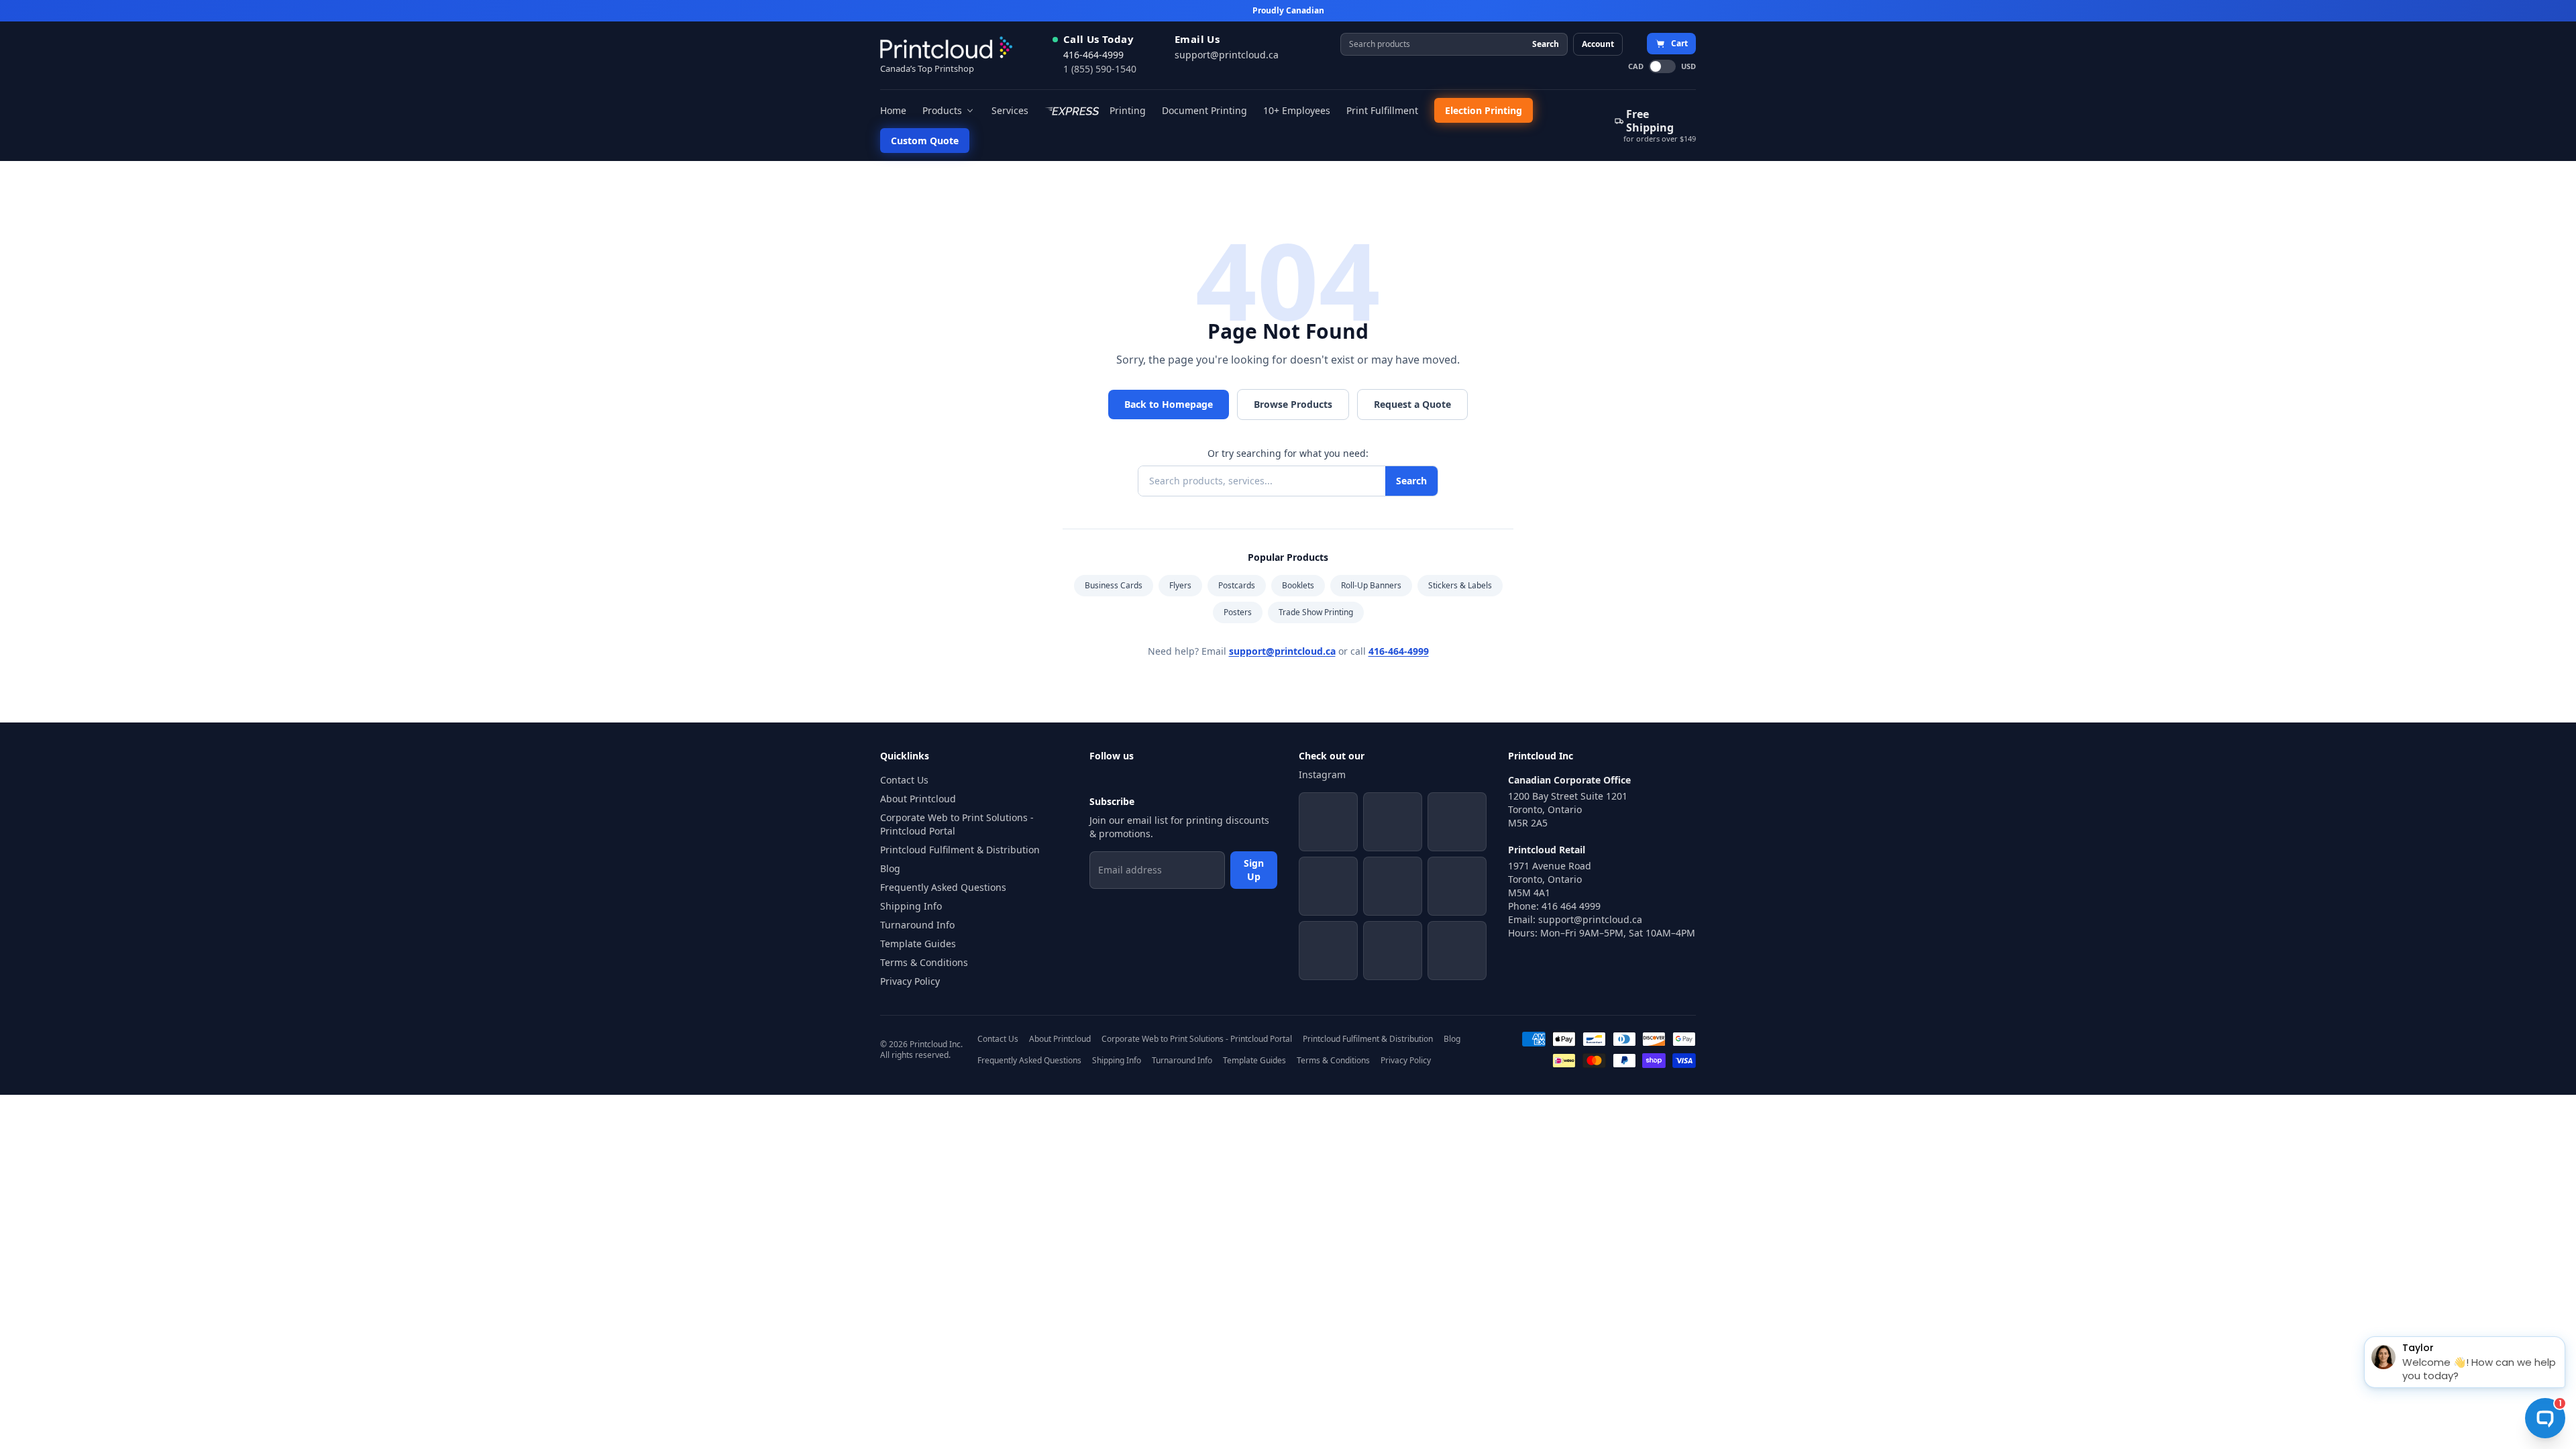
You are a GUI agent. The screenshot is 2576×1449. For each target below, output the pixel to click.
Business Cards (1114, 585)
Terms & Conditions (924, 962)
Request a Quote (1412, 404)
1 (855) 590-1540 (1100, 69)
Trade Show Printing (1316, 612)
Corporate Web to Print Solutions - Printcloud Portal (957, 824)
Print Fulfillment (1382, 110)
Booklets (1298, 585)
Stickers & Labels (1460, 585)
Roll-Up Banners (1371, 585)
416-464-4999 (1093, 55)
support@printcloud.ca (1227, 55)
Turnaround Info (917, 925)
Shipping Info (911, 906)
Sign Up (1254, 870)
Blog (890, 868)
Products (942, 110)
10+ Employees (1297, 110)
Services (1010, 110)
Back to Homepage (1169, 404)
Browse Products (1293, 404)
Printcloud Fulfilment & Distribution (960, 850)
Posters (1238, 612)
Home (893, 110)
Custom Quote (925, 141)
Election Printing (1484, 110)
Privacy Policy (910, 981)
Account (1598, 44)
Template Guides (918, 944)
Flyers (1180, 585)
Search (1546, 44)
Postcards (1237, 585)
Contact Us (904, 780)
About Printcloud (918, 799)
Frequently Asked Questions (943, 887)
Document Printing (1204, 110)
